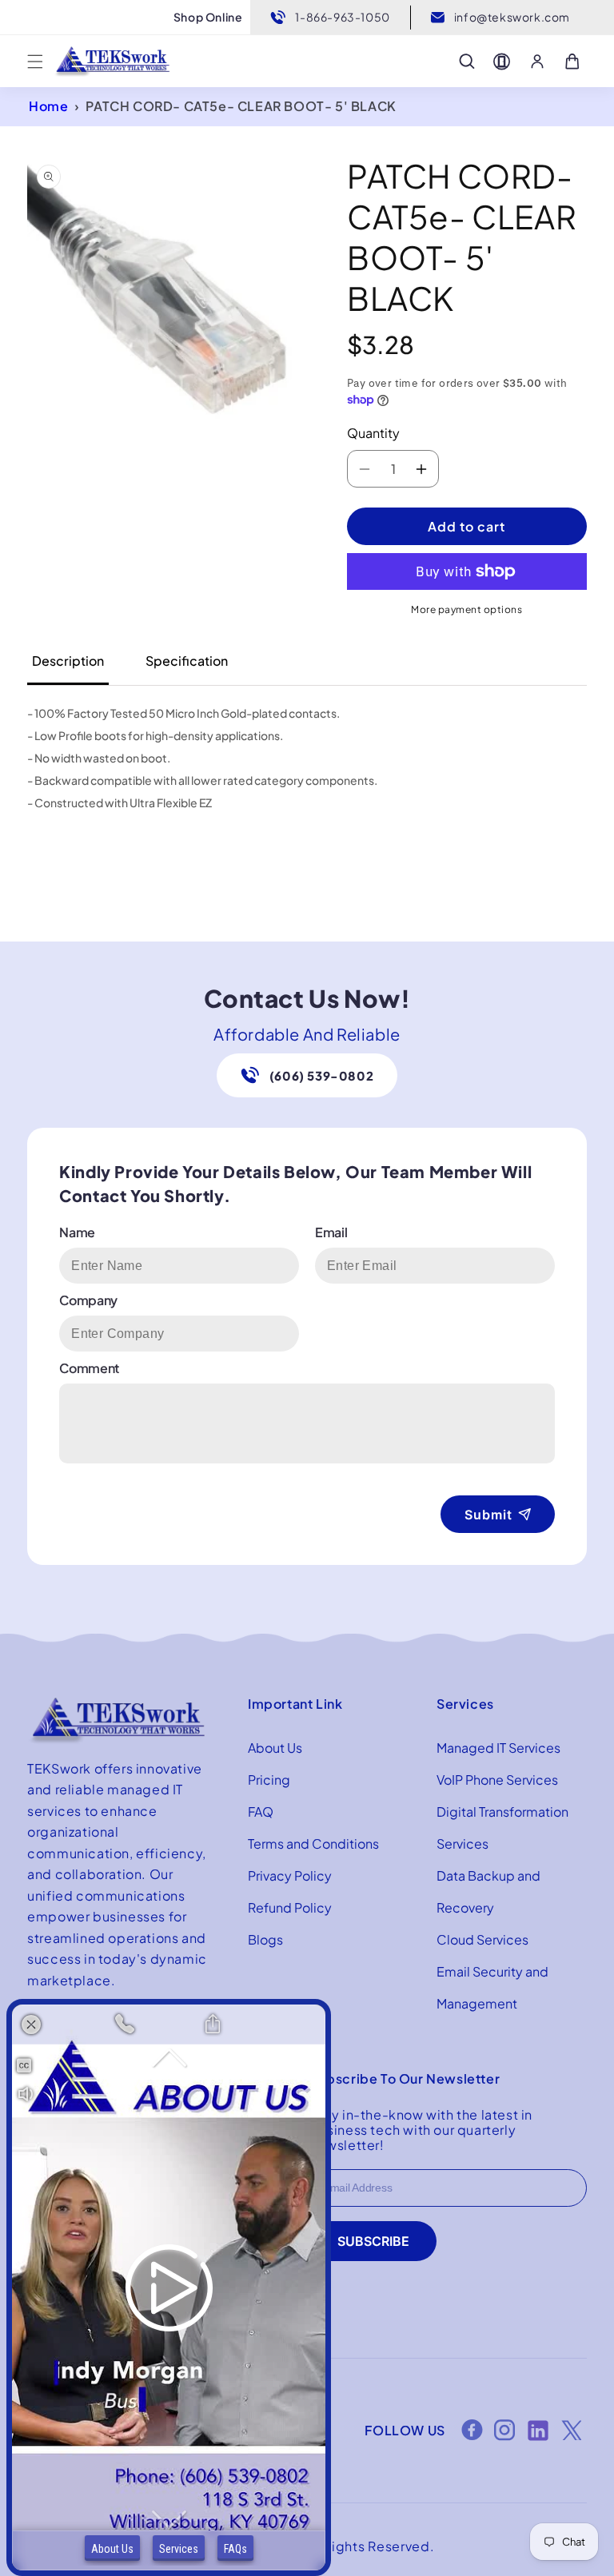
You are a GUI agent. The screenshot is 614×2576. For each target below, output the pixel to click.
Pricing (269, 1780)
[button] (35, 62)
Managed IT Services (498, 1748)
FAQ (261, 1812)
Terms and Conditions (313, 1843)
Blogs (265, 1939)
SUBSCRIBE (373, 2241)
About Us (275, 1748)
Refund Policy (290, 1907)
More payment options (466, 609)
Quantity (373, 433)
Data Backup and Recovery (488, 1891)
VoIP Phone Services (497, 1780)
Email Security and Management (492, 1987)
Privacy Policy (290, 1875)
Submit (488, 1515)
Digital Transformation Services (502, 1827)
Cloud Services (482, 1939)
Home (48, 106)
